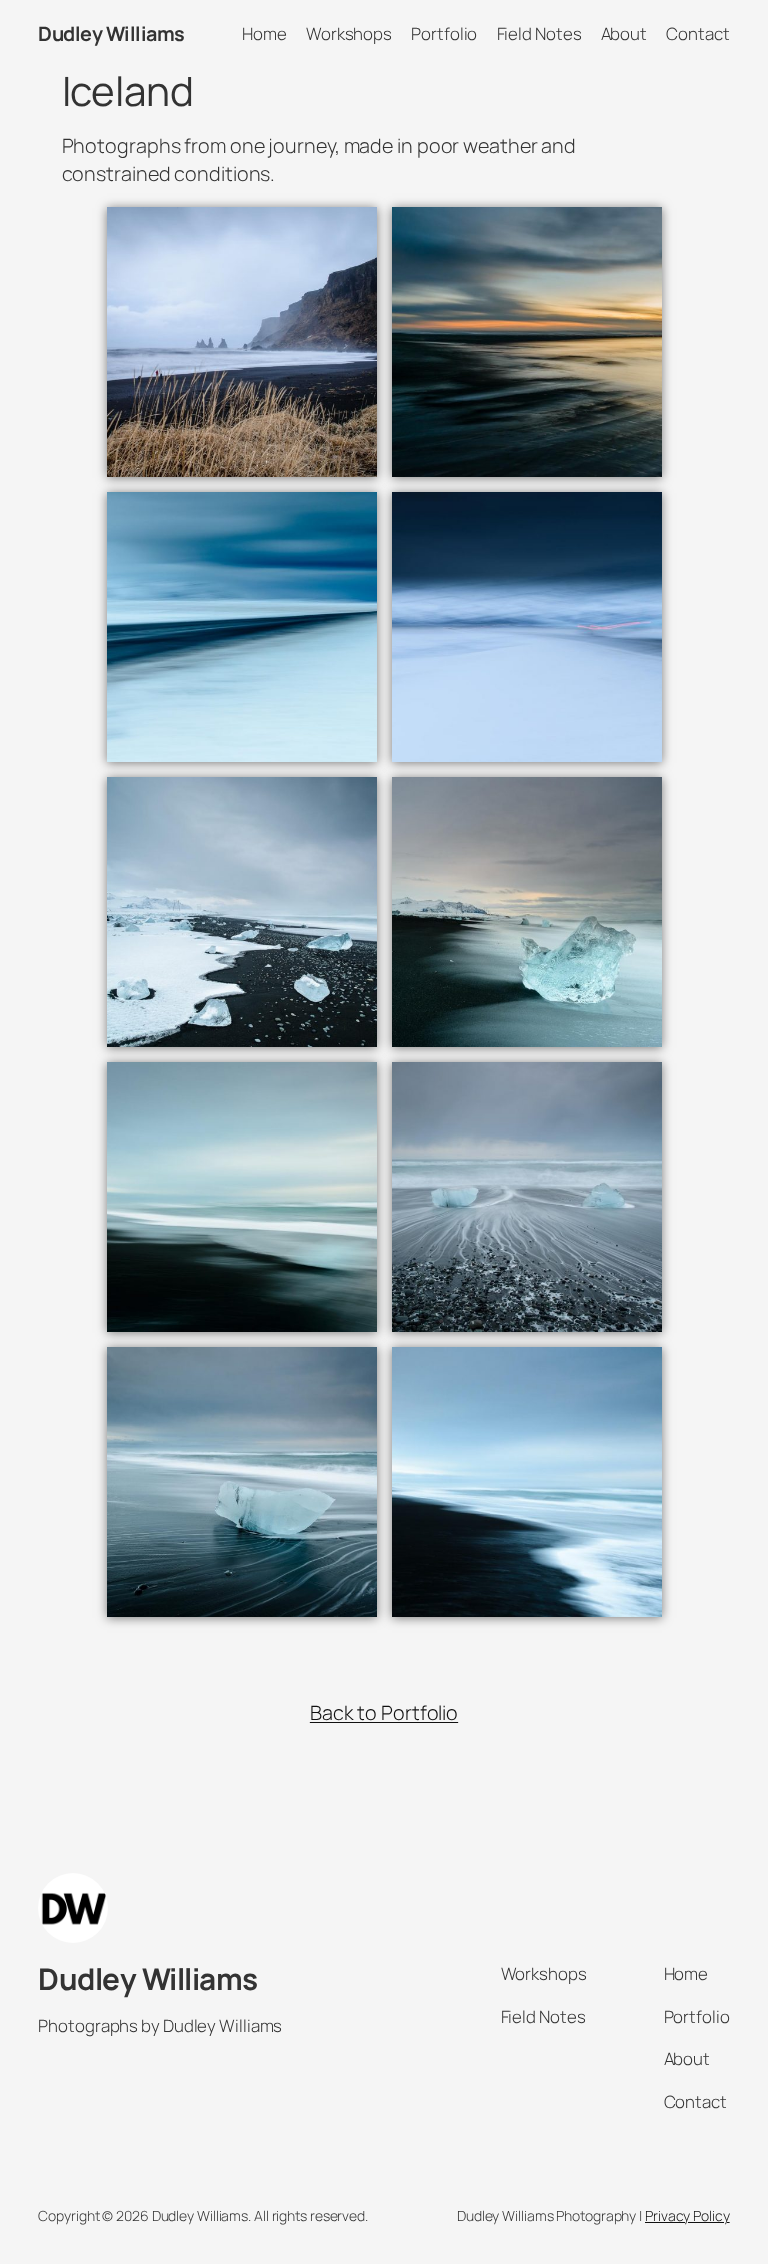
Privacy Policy (687, 2215)
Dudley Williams (111, 33)
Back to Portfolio (384, 1712)
